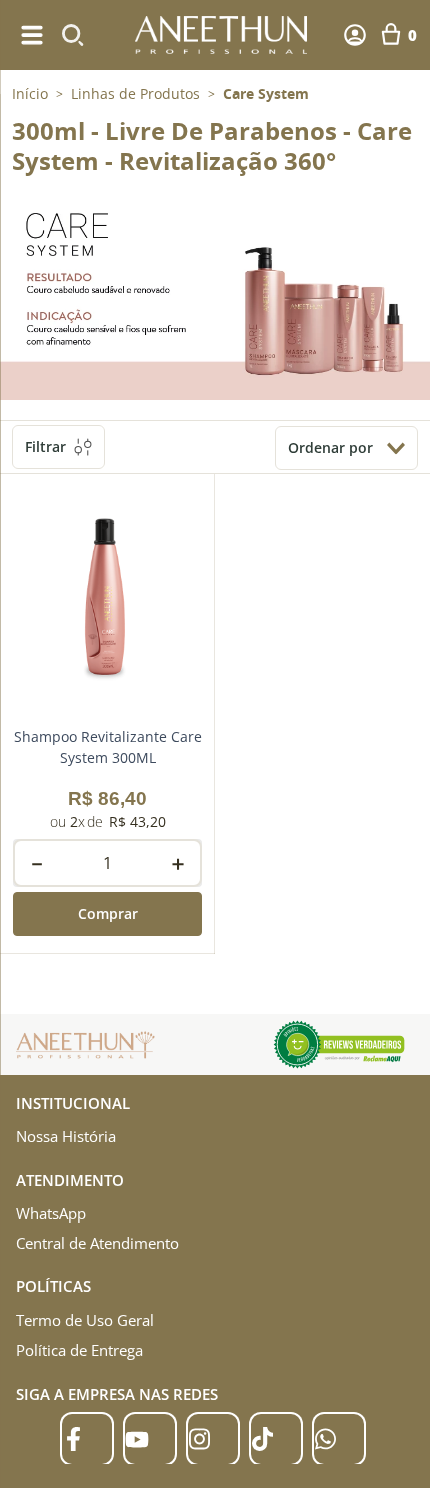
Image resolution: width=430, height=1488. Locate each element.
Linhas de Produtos (135, 94)
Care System (266, 94)
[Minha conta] (355, 35)
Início (30, 93)
